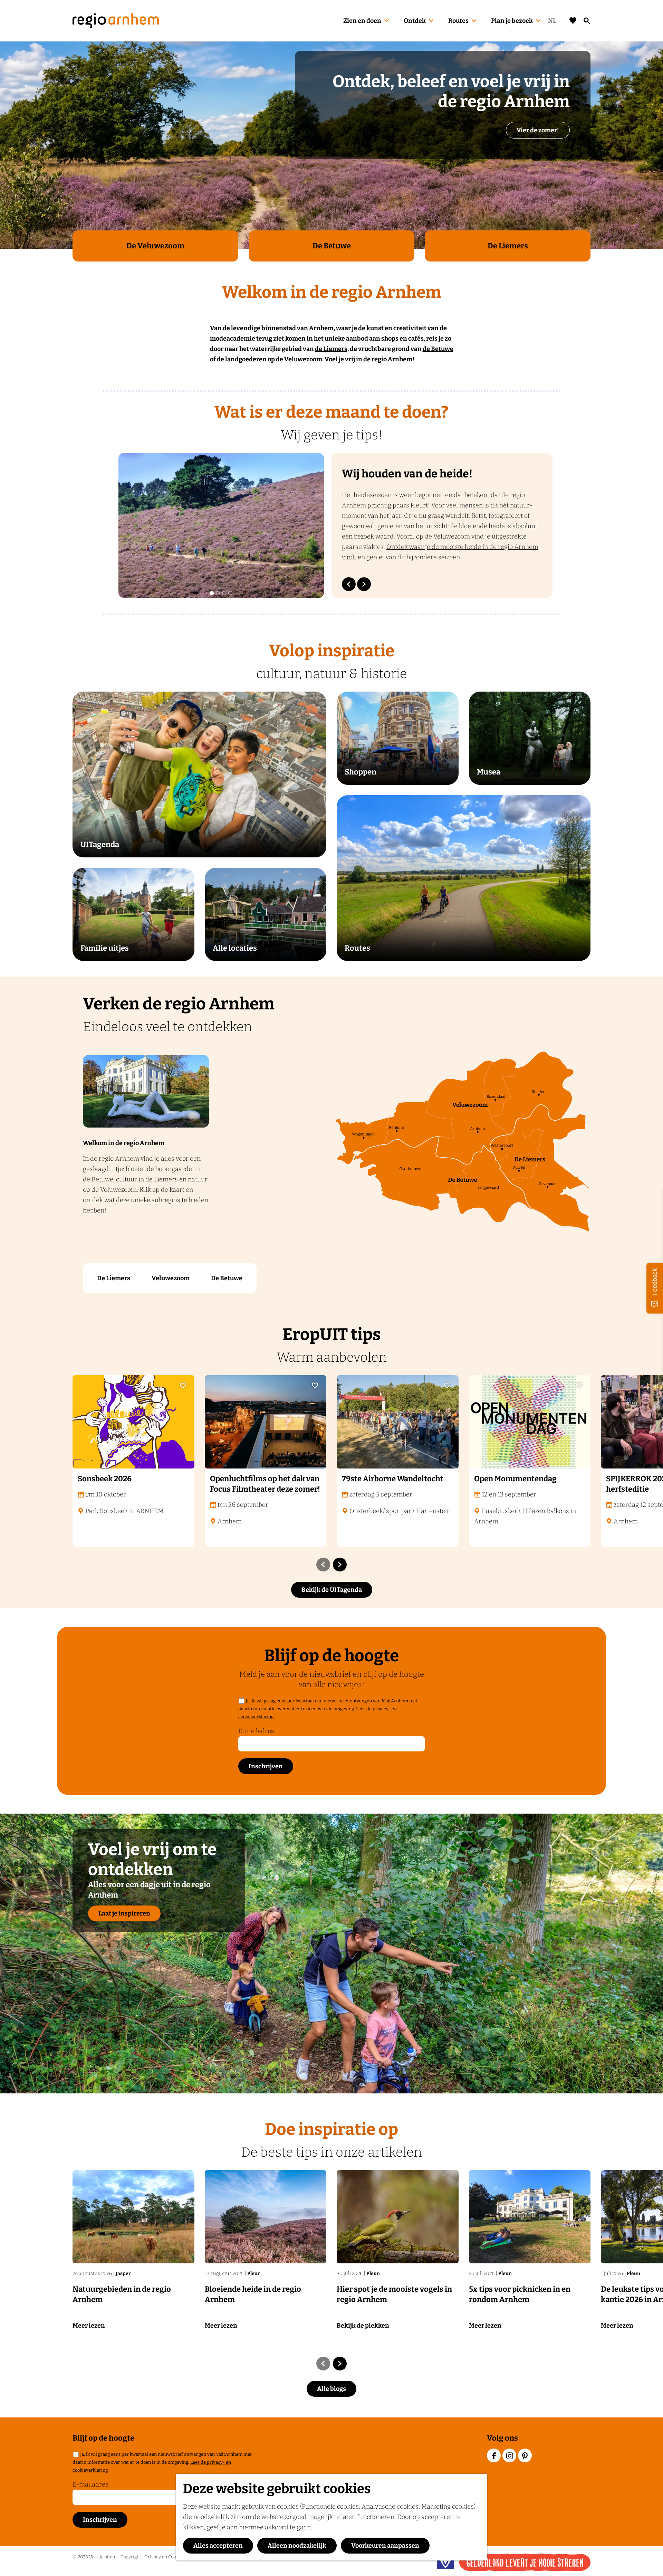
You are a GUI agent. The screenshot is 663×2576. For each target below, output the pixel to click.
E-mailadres (256, 1731)
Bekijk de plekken (363, 2326)
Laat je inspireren (124, 1913)
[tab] (212, 593)
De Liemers (114, 1278)
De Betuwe (227, 1278)
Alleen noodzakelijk (297, 2546)
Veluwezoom (303, 359)
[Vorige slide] (323, 1565)
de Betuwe (438, 349)
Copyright (131, 2557)
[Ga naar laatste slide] (349, 584)
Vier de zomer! (538, 130)
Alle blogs (331, 2389)
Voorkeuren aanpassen (385, 2546)
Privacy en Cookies (165, 2557)
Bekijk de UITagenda (332, 1590)
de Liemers (331, 349)
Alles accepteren (218, 2546)
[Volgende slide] (364, 584)
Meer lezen (89, 2326)
